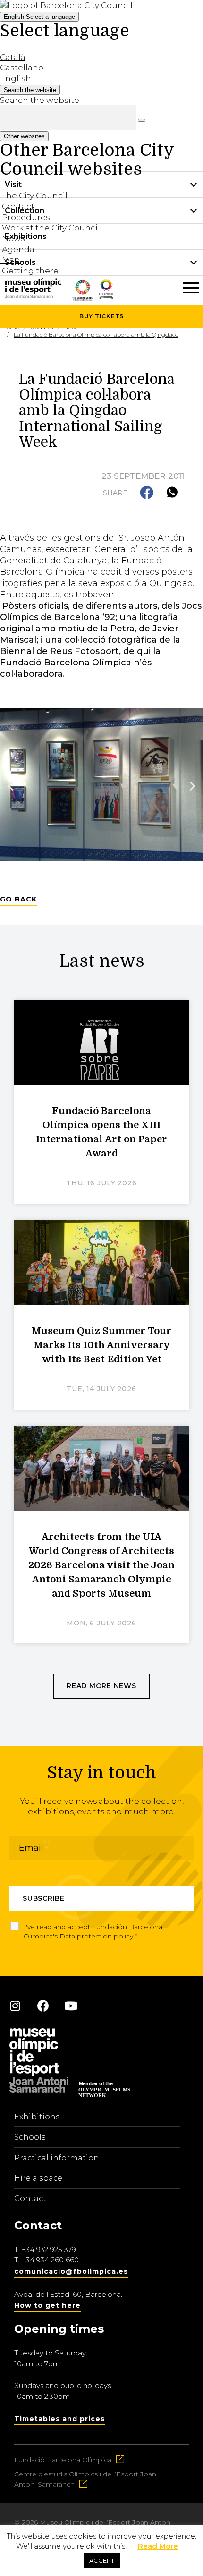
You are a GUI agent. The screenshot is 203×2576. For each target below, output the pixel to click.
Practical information (57, 2158)
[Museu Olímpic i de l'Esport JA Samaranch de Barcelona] (106, 296)
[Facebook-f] (43, 2006)
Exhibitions (37, 2117)
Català (13, 57)
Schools (30, 2137)
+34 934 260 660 (50, 2260)
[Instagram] (15, 2006)
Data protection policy (96, 1936)
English (39, 17)
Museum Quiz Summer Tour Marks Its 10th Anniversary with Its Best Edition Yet (101, 1345)
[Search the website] (142, 120)
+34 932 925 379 (49, 2249)
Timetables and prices (59, 2419)
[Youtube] (71, 2006)
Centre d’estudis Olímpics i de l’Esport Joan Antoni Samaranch (85, 2479)
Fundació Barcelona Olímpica (63, 2460)
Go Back (18, 899)
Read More (158, 2546)
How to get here (47, 2305)
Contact (30, 2198)
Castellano (22, 68)
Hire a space (38, 2178)
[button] (148, 493)
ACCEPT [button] (102, 2560)
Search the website (40, 100)
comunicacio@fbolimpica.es (71, 2271)
